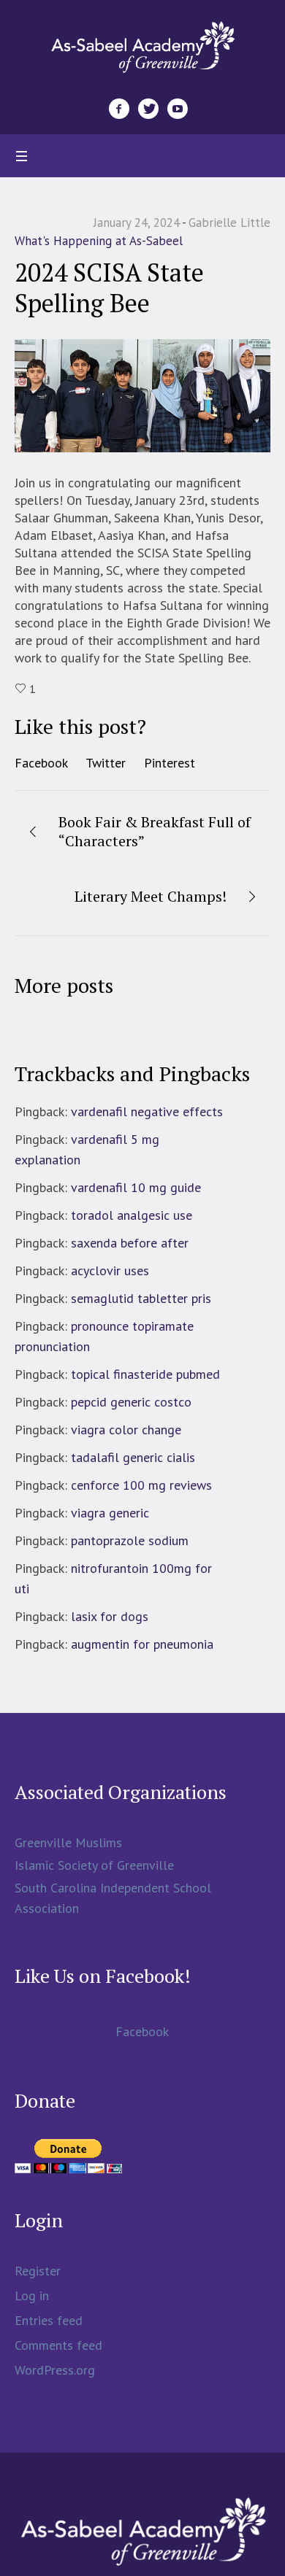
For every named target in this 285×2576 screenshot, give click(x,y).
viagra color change (126, 1430)
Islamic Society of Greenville (94, 1865)
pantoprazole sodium (130, 1540)
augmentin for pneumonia (142, 1644)
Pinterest (170, 763)
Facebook (41, 763)
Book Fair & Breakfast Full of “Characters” (155, 831)
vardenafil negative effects (147, 1111)
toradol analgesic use (132, 1215)
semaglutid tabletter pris (141, 1298)
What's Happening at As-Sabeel (99, 241)
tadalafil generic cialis (133, 1457)
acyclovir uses (110, 1270)
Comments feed (58, 2345)
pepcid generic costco (131, 1402)
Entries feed (49, 2320)
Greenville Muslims (68, 1842)
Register (38, 2271)
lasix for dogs (110, 1616)
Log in (32, 2295)
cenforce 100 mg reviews (141, 1485)
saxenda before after (130, 1243)
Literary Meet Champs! (151, 896)
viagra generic (110, 1513)
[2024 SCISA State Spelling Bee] (142, 394)
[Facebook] (119, 109)
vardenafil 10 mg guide (136, 1187)
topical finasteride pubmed (145, 1374)
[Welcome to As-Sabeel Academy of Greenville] (142, 46)
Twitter (106, 763)
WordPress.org (55, 2370)
